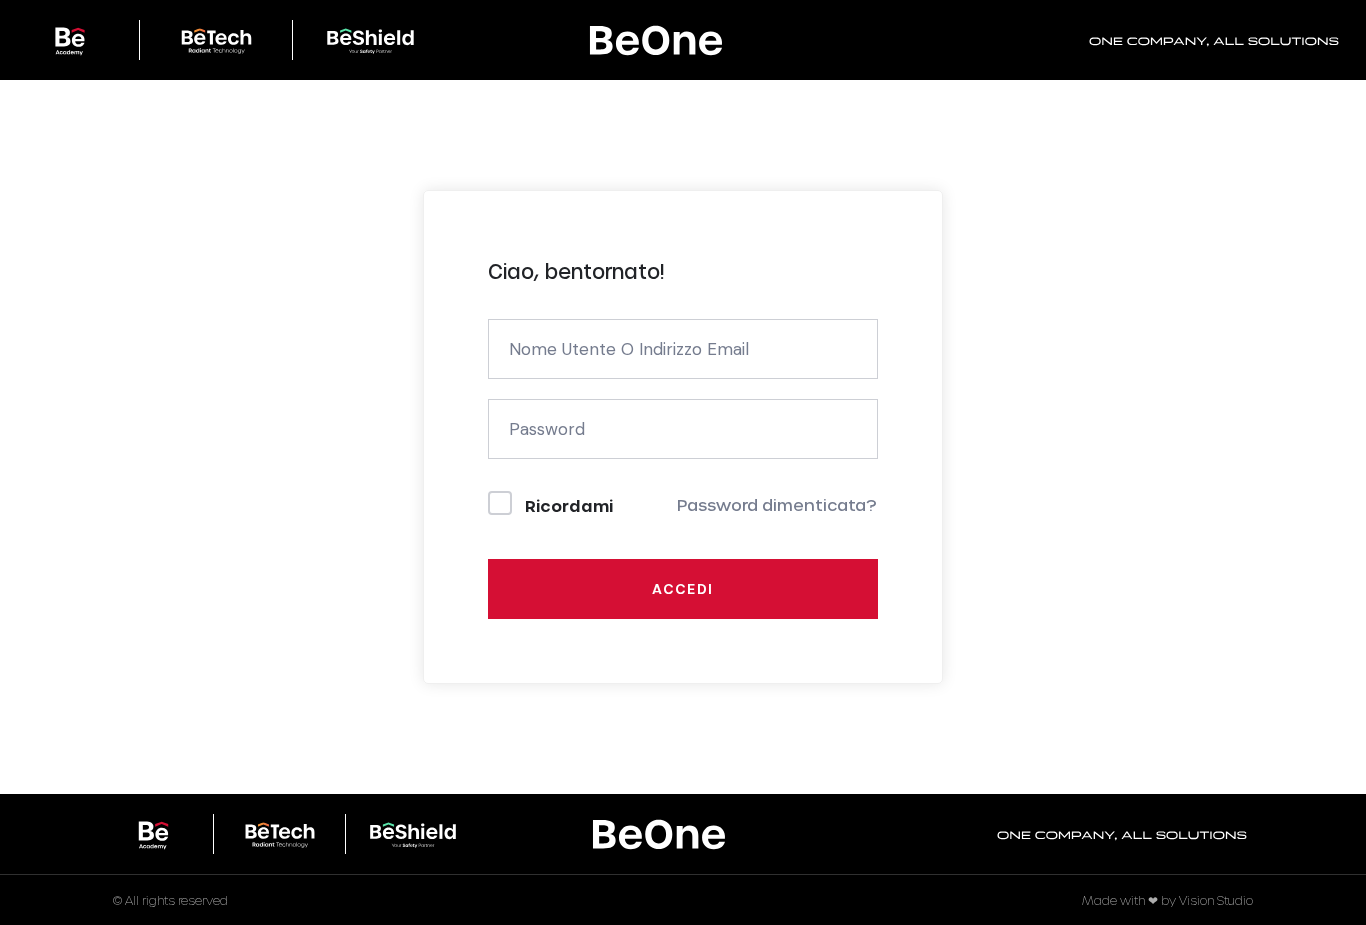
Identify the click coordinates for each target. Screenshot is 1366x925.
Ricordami (569, 505)
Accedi (682, 589)
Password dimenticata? (777, 504)
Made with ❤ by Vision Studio (1167, 900)
